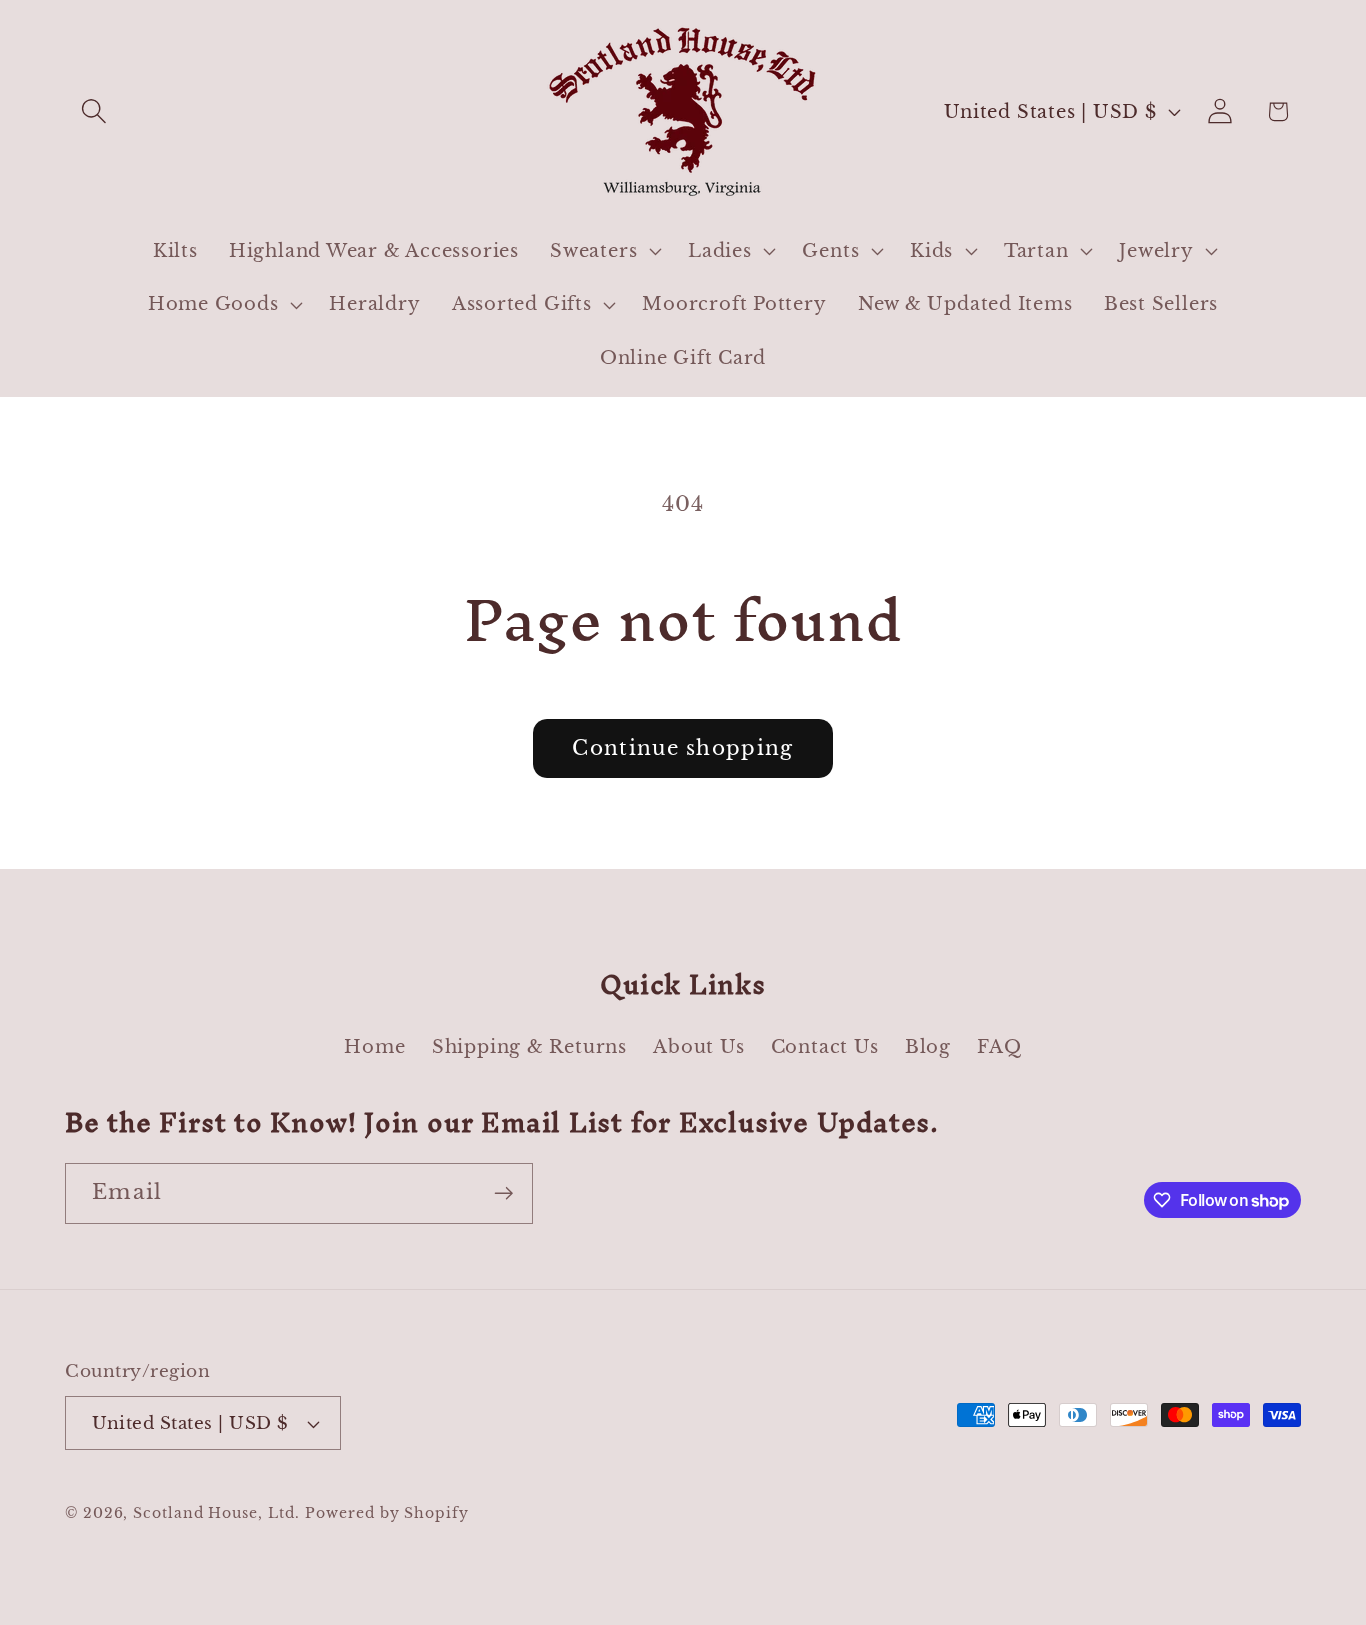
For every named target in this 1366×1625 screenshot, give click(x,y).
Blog (928, 1046)
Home (374, 1046)
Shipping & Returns (529, 1046)
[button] (93, 111)
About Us (698, 1046)
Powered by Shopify (386, 1513)
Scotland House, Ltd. (216, 1513)
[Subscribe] (503, 1193)
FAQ (999, 1046)
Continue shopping (682, 748)
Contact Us (825, 1046)
